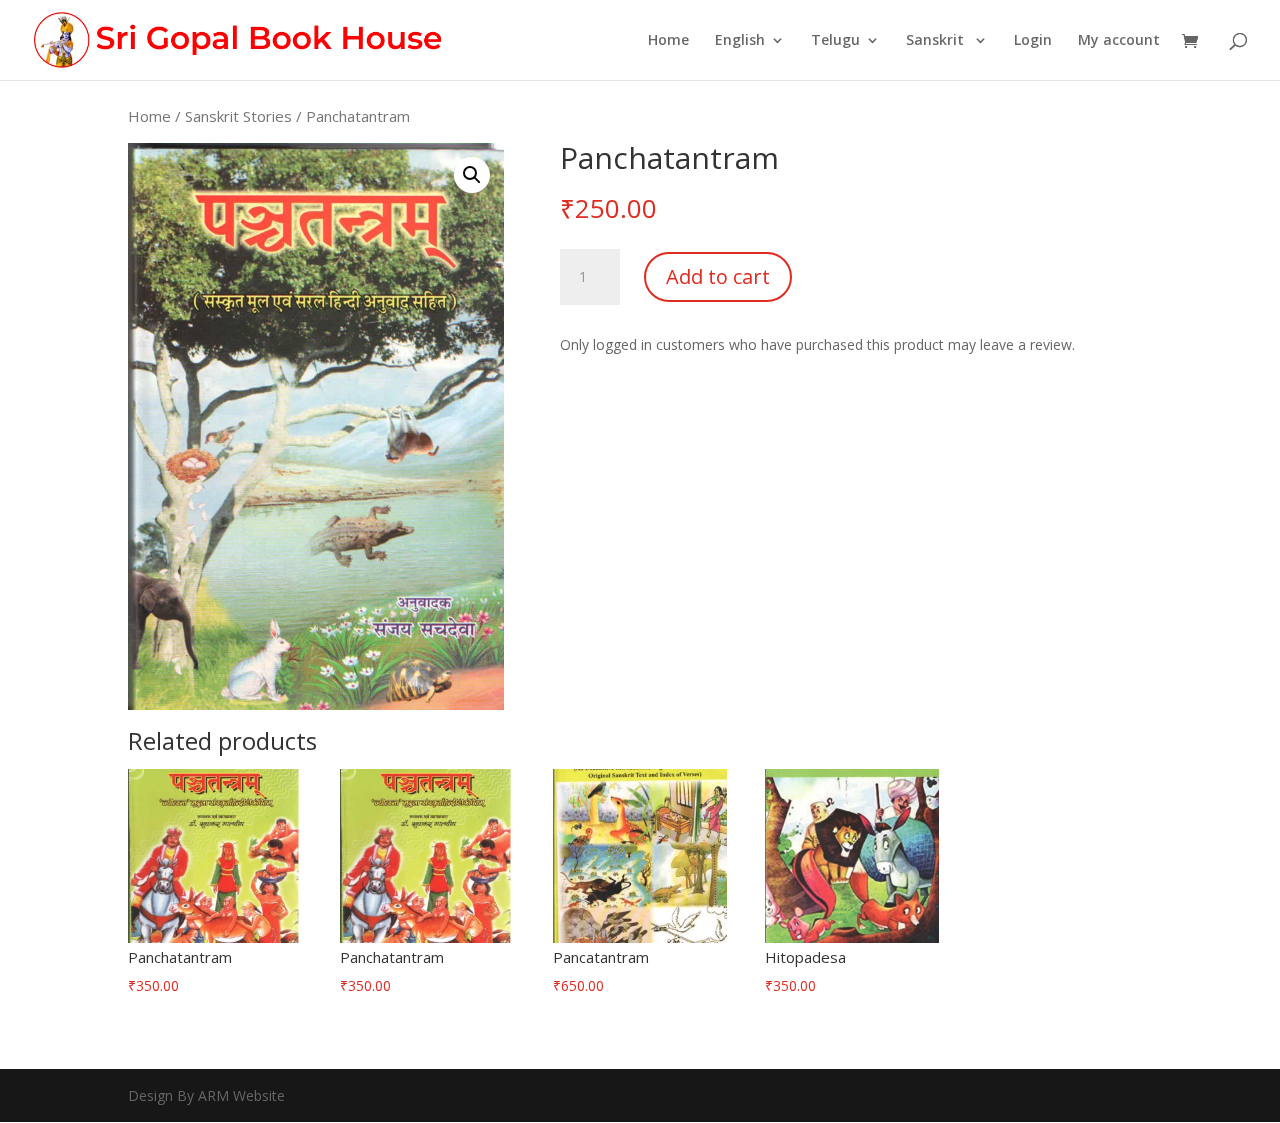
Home (668, 41)
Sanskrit (937, 41)
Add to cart (718, 276)
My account (1119, 41)
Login (1033, 41)
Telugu (835, 41)
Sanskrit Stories (238, 116)
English (740, 41)
